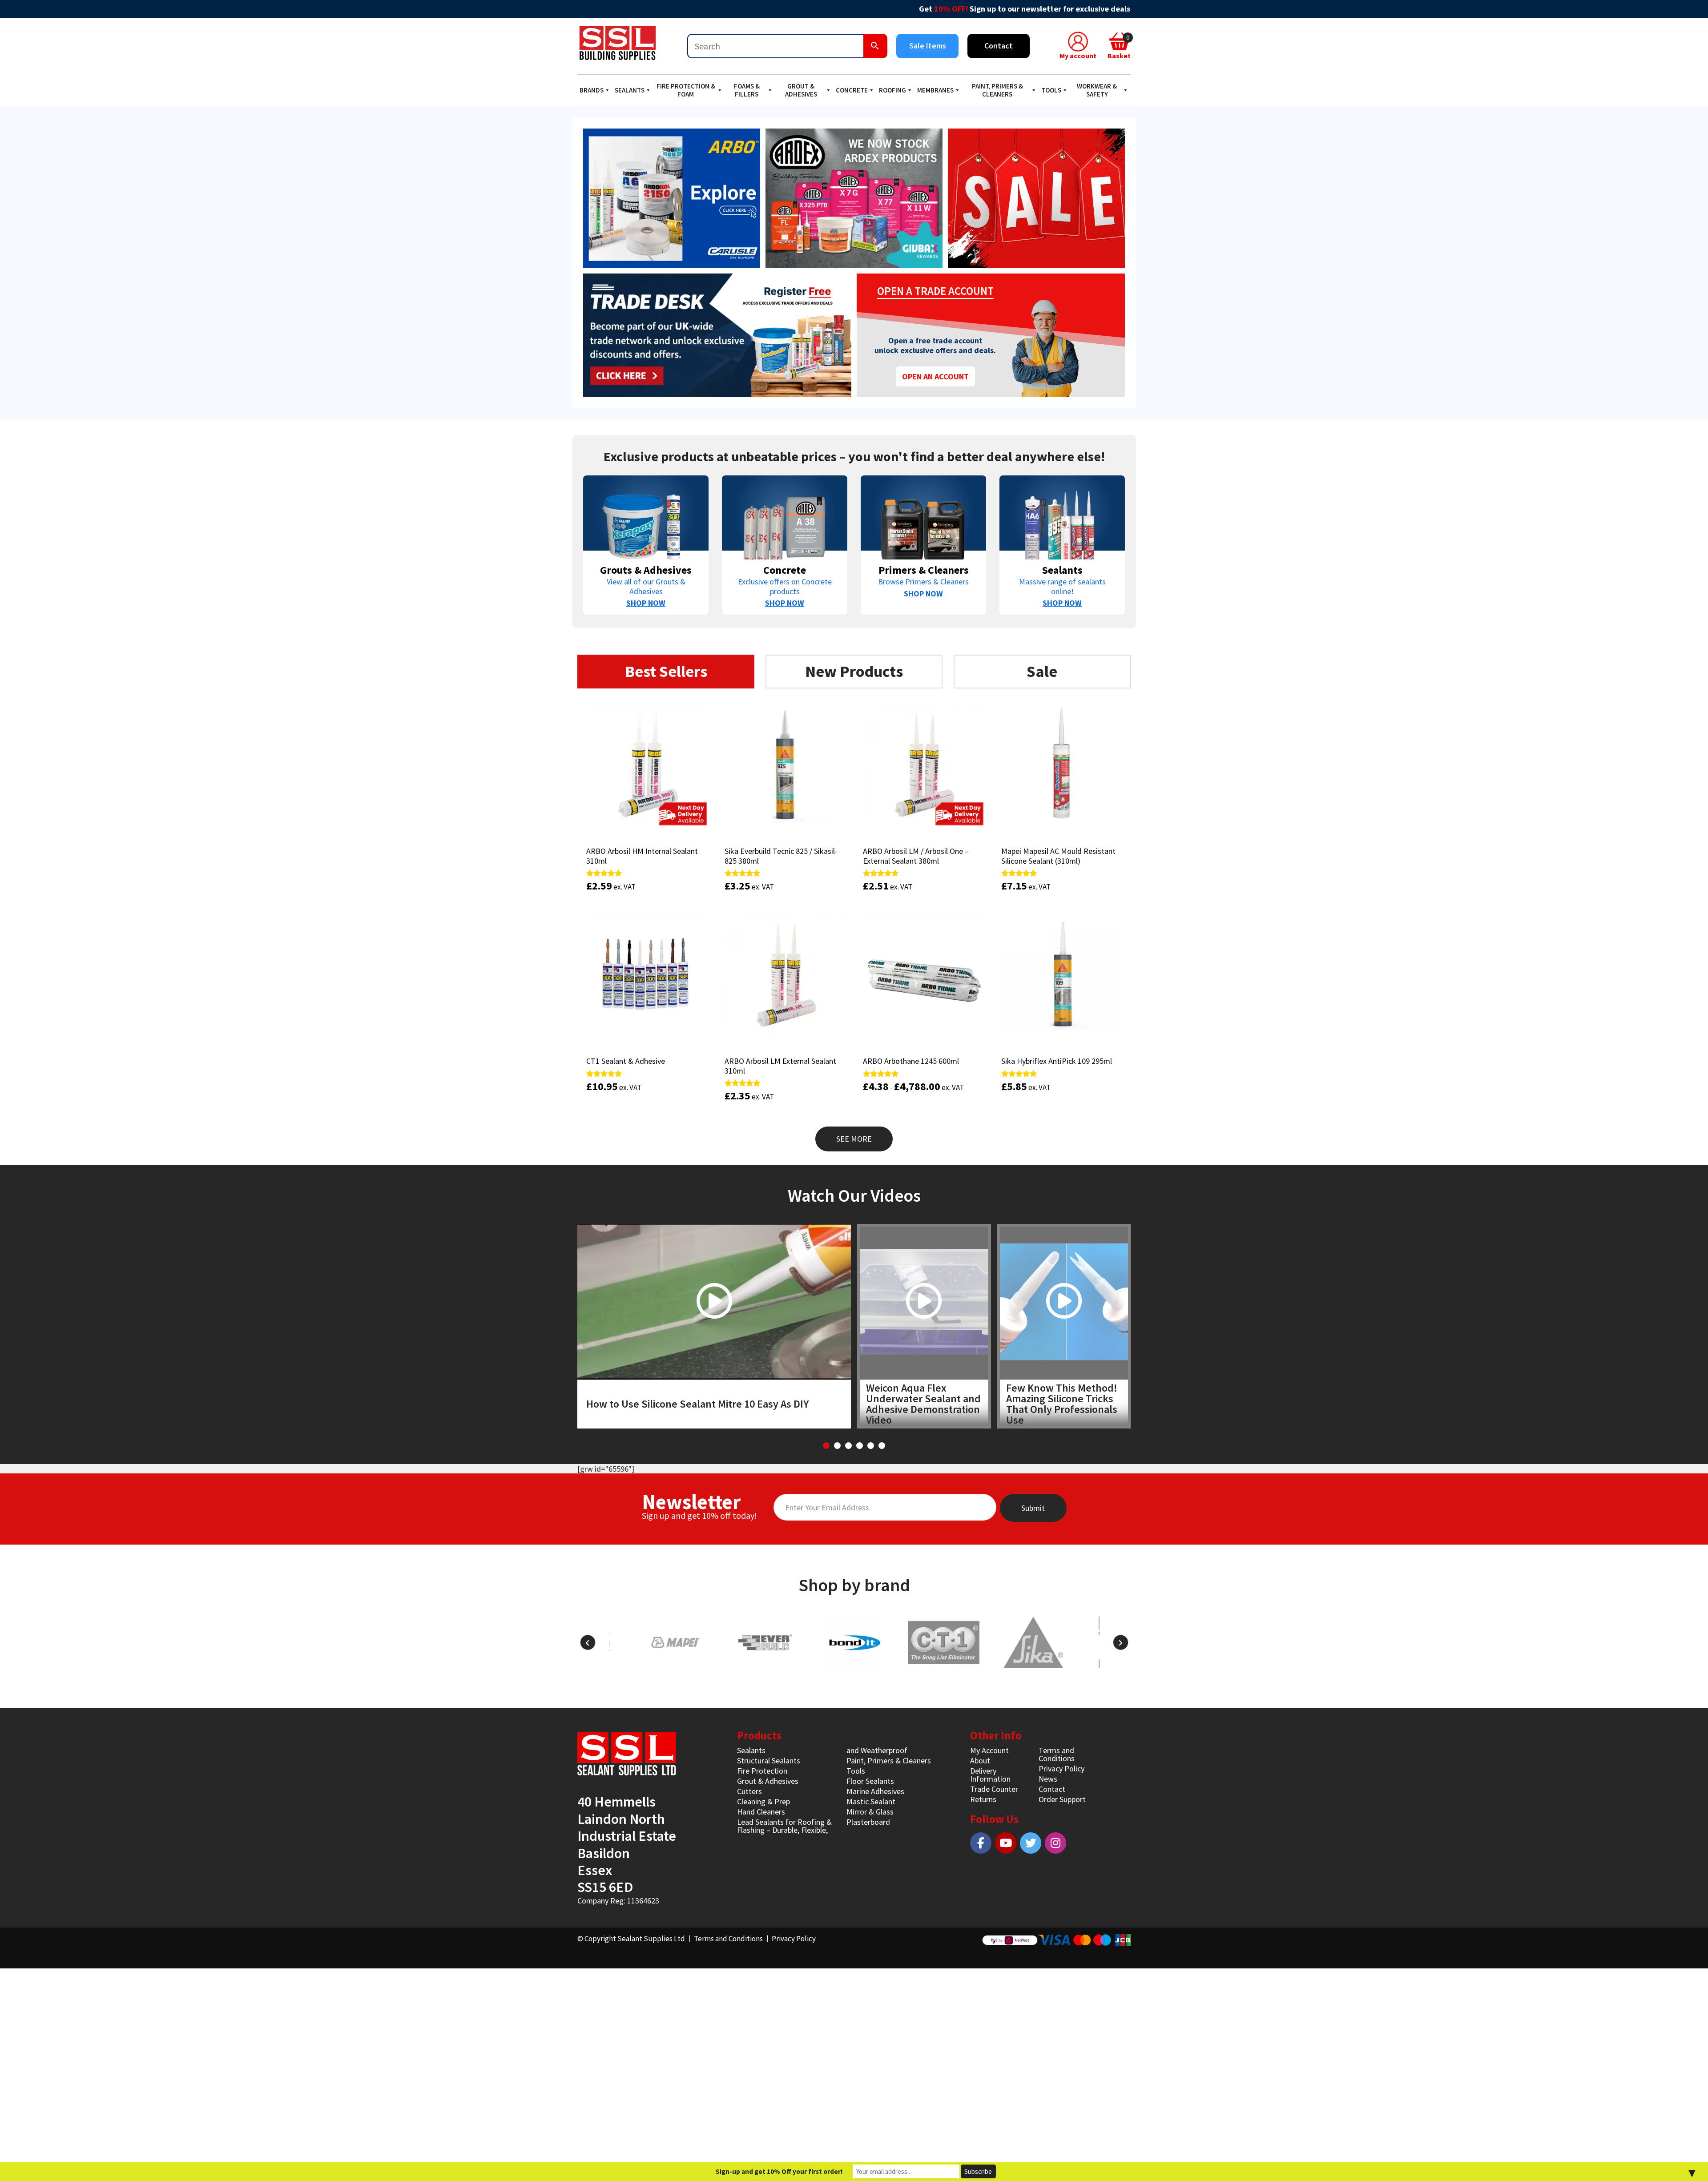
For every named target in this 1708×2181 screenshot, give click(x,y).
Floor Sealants (870, 1781)
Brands (592, 90)
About (980, 1760)
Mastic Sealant (871, 1801)
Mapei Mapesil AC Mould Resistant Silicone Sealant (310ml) (1058, 856)
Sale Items (928, 46)
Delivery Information (990, 1775)
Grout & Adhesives (801, 90)
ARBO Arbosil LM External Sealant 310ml (780, 1066)
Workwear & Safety (1097, 90)
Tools (1051, 90)
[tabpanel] (854, 924)
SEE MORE (854, 1139)
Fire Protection (762, 1771)
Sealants (630, 90)
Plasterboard (868, 1822)
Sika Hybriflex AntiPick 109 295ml (1057, 1061)
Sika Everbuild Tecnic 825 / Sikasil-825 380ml (781, 856)
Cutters (749, 1791)
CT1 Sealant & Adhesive (626, 1061)
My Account (989, 1750)
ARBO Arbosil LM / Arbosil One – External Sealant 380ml (916, 856)
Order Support (1062, 1799)
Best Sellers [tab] (666, 671)
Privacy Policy (1061, 1769)
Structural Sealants (769, 1760)
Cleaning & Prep (763, 1801)
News (1048, 1779)
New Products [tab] (854, 671)
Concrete (852, 90)
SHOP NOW (646, 603)
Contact (999, 46)
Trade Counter (994, 1789)
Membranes (935, 90)
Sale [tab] (1042, 671)
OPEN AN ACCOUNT (935, 376)
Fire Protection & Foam (686, 90)
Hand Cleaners (761, 1812)
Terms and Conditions (1057, 1754)
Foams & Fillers (747, 90)
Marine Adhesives (875, 1791)
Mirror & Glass (870, 1812)
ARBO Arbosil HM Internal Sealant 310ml (642, 856)
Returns (983, 1799)
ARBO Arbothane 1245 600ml (911, 1061)
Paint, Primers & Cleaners (997, 90)
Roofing (892, 90)
